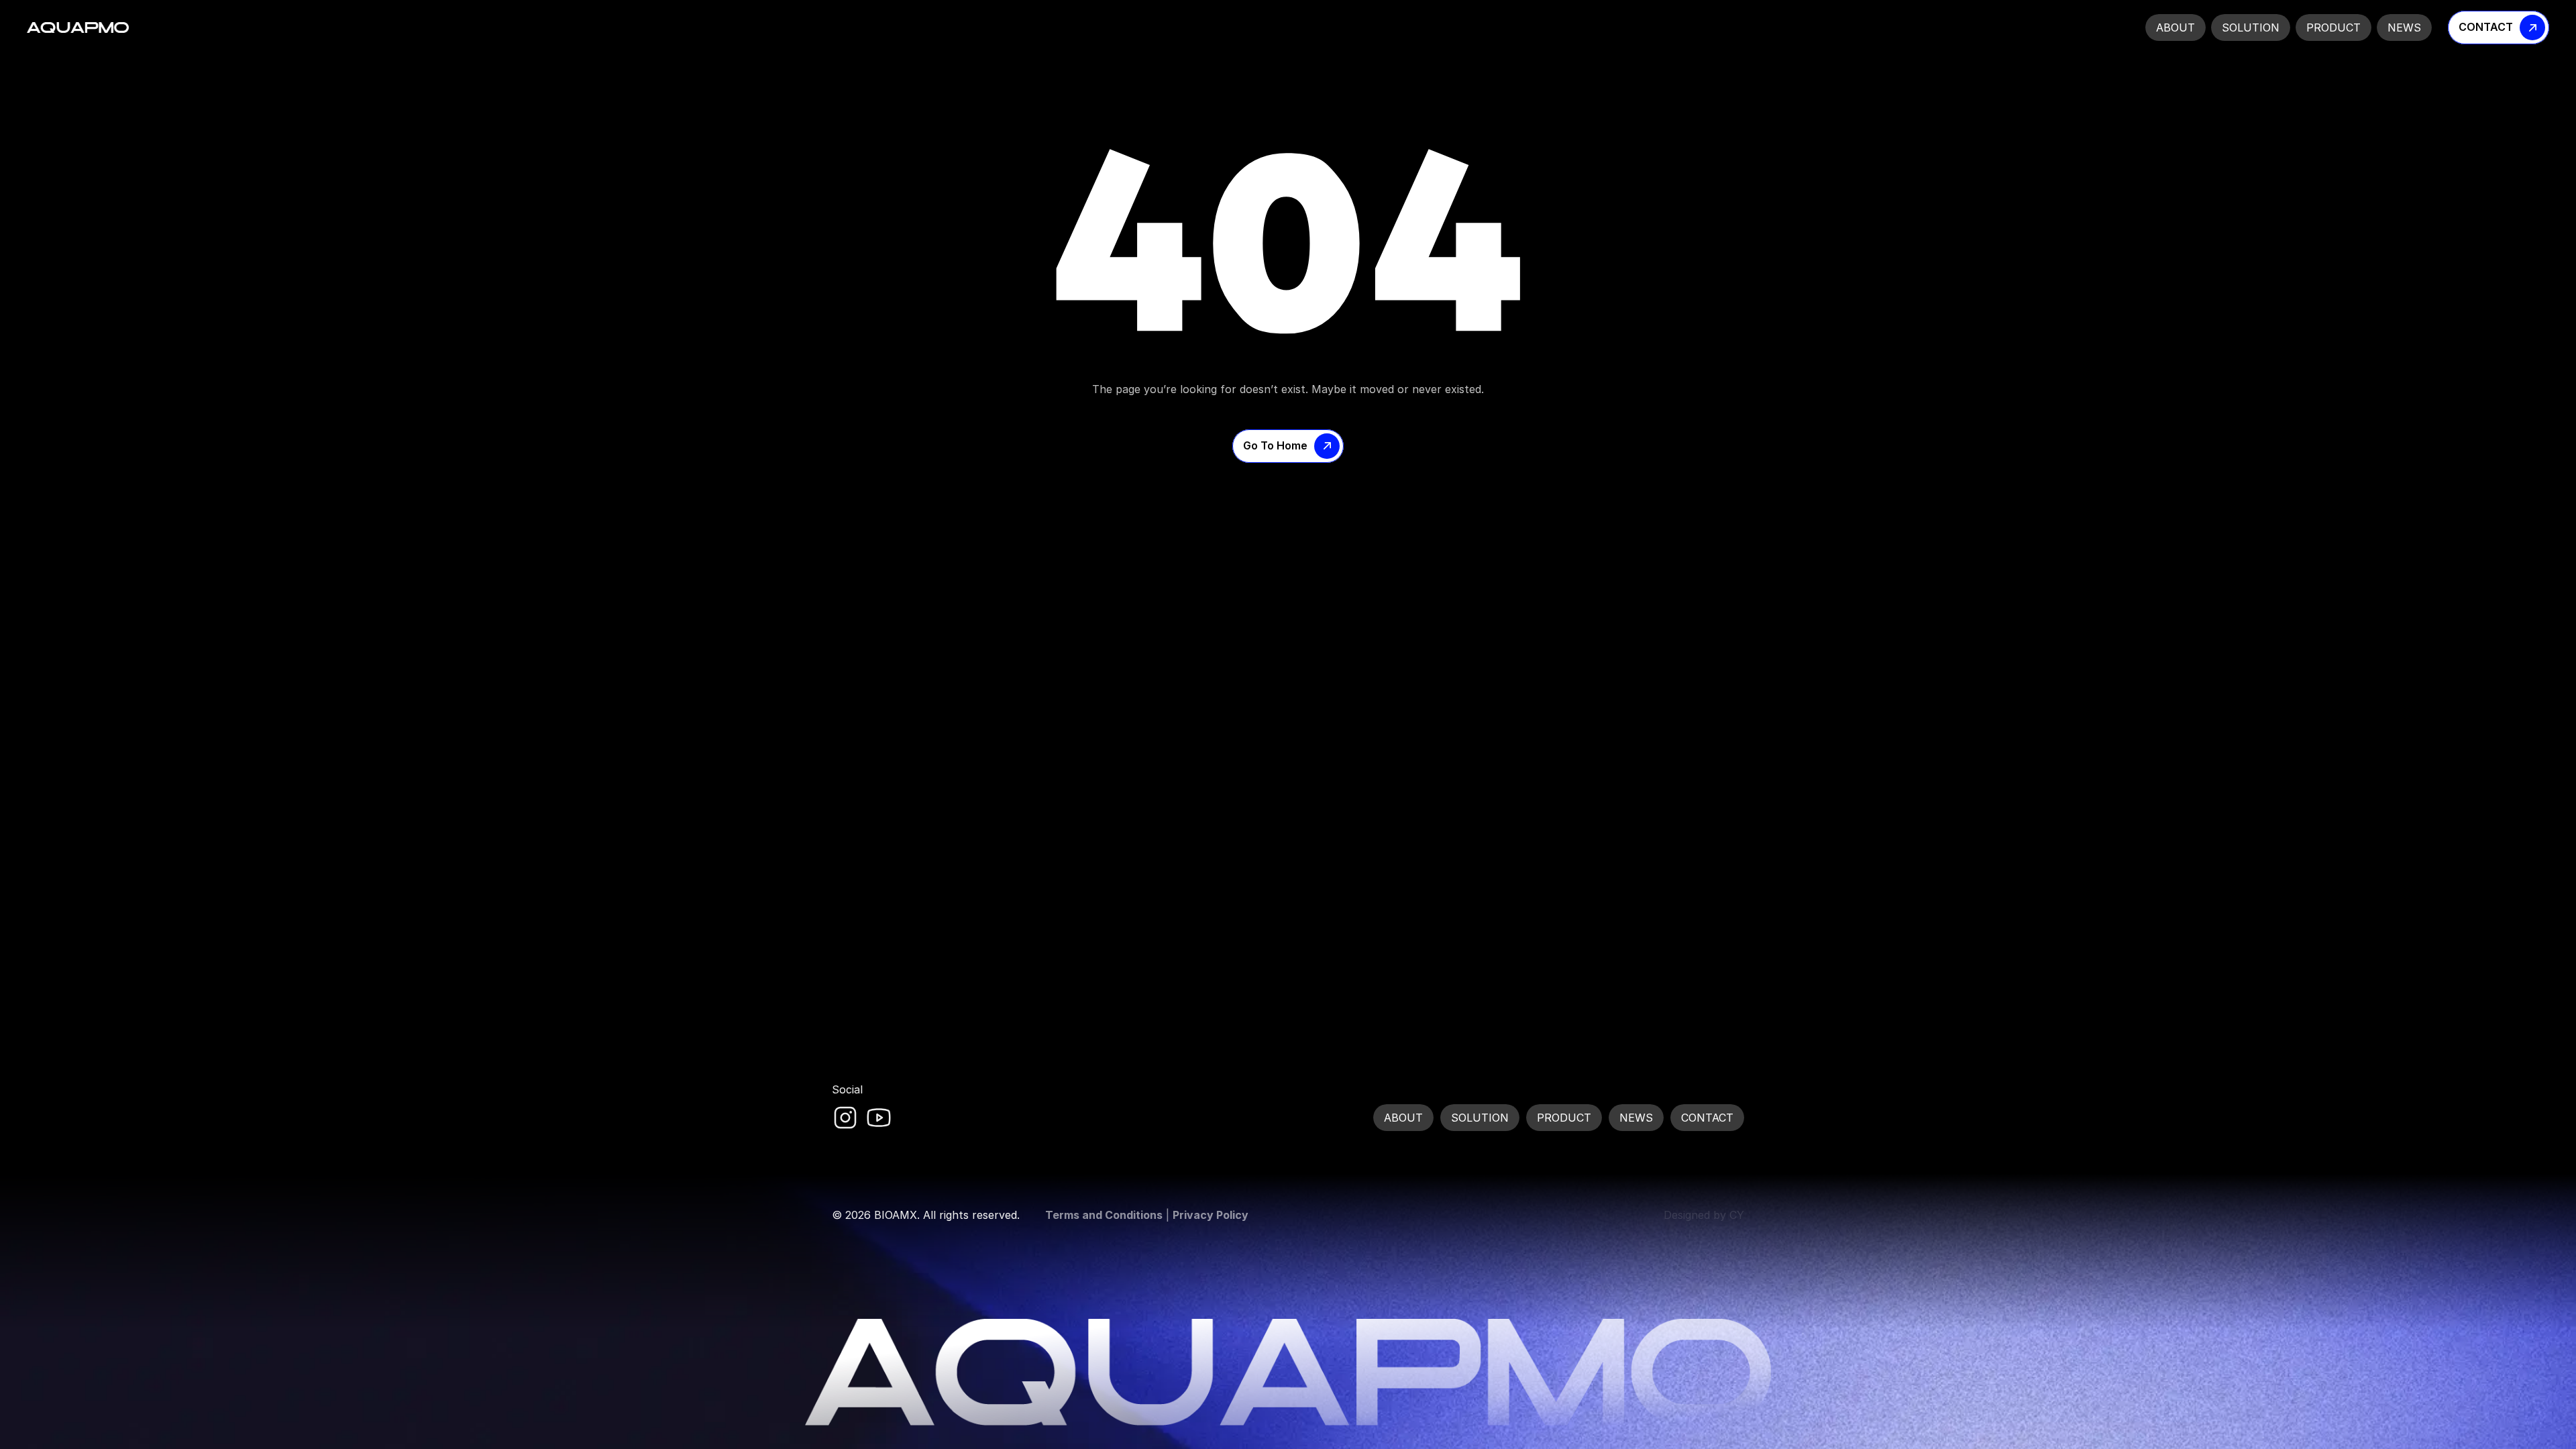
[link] (845, 1118)
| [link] (1147, 1215)
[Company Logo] (78, 28)
